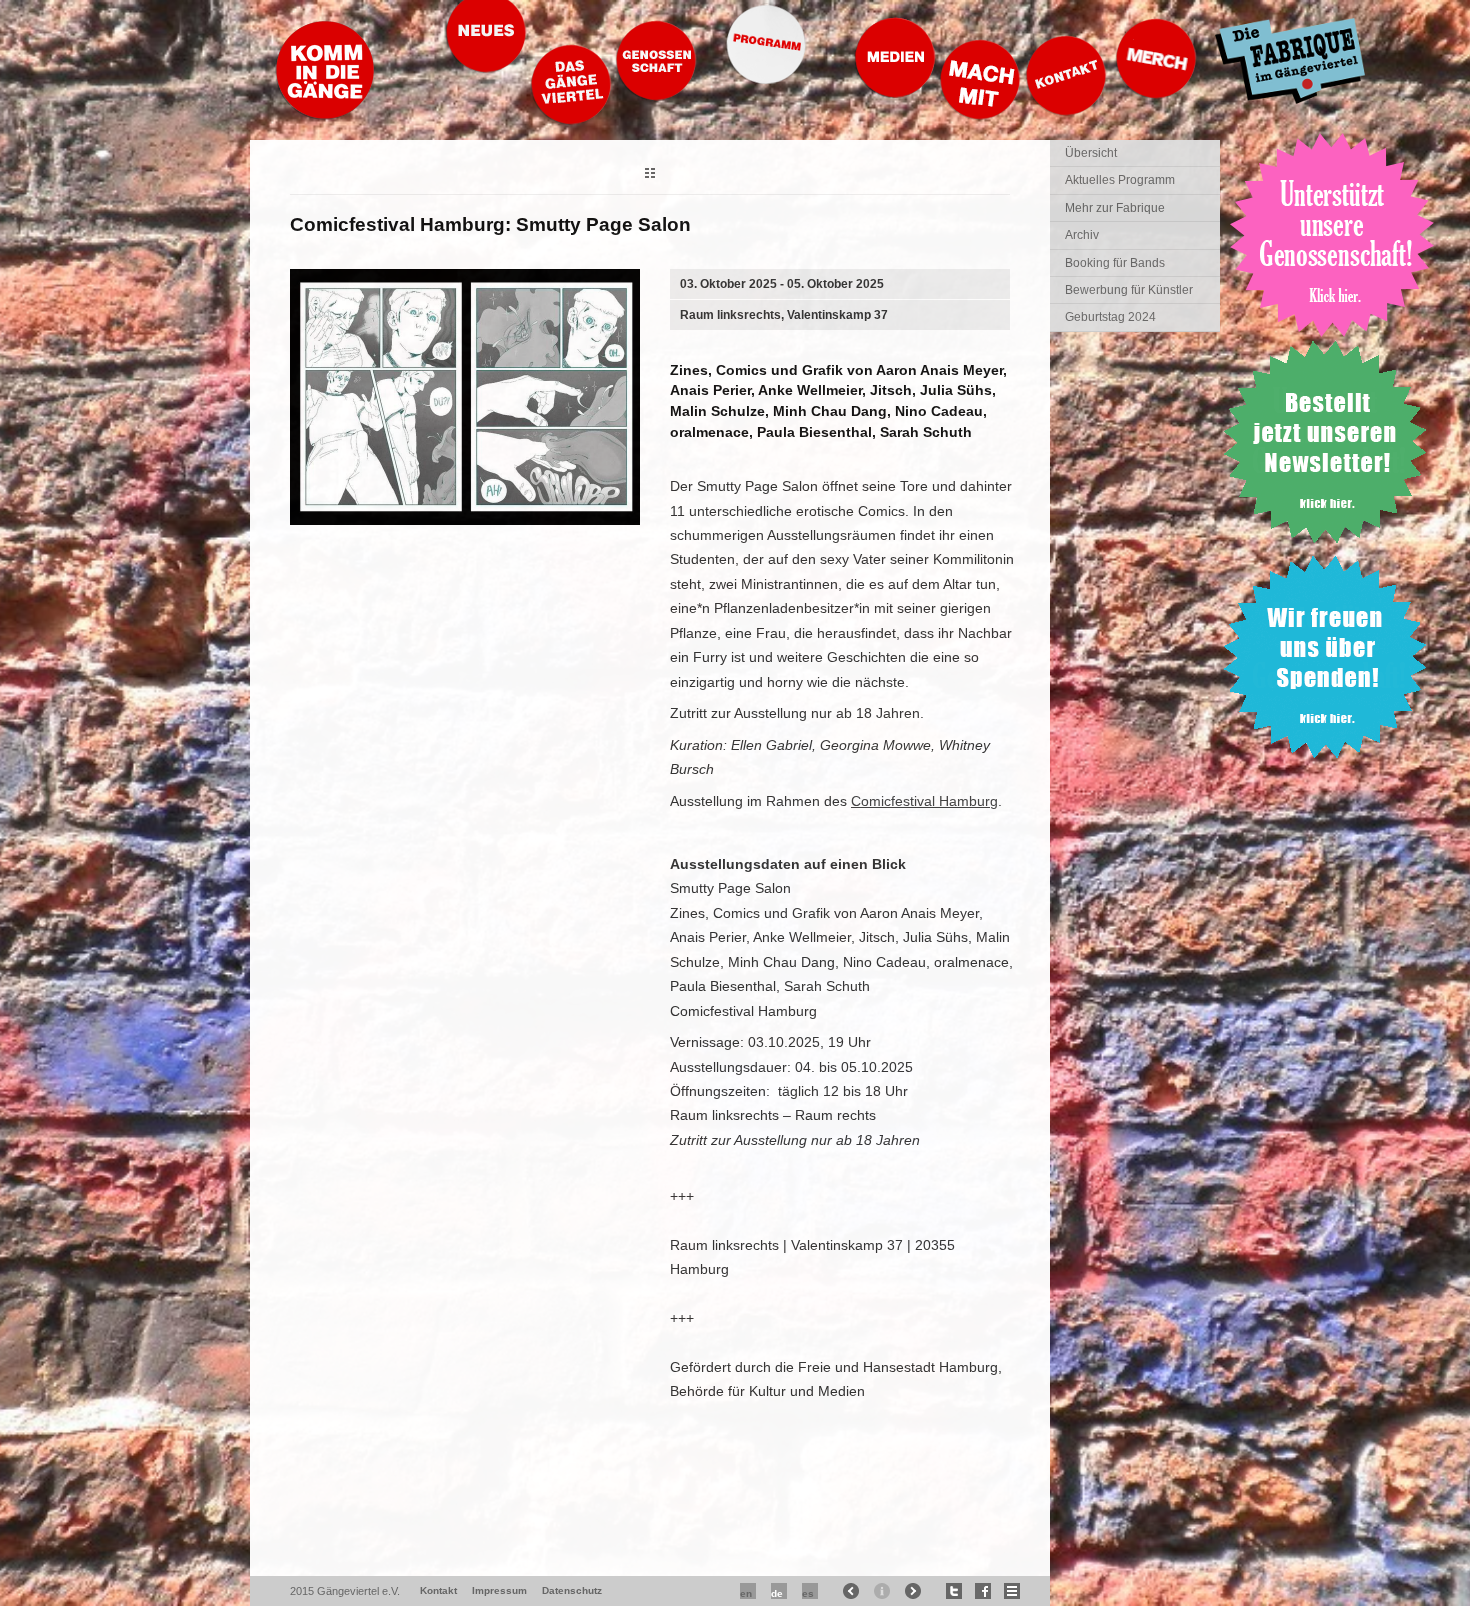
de (777, 1593)
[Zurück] (650, 175)
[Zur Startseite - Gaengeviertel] (325, 114)
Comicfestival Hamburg (924, 801)
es (808, 1593)
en (746, 1593)
